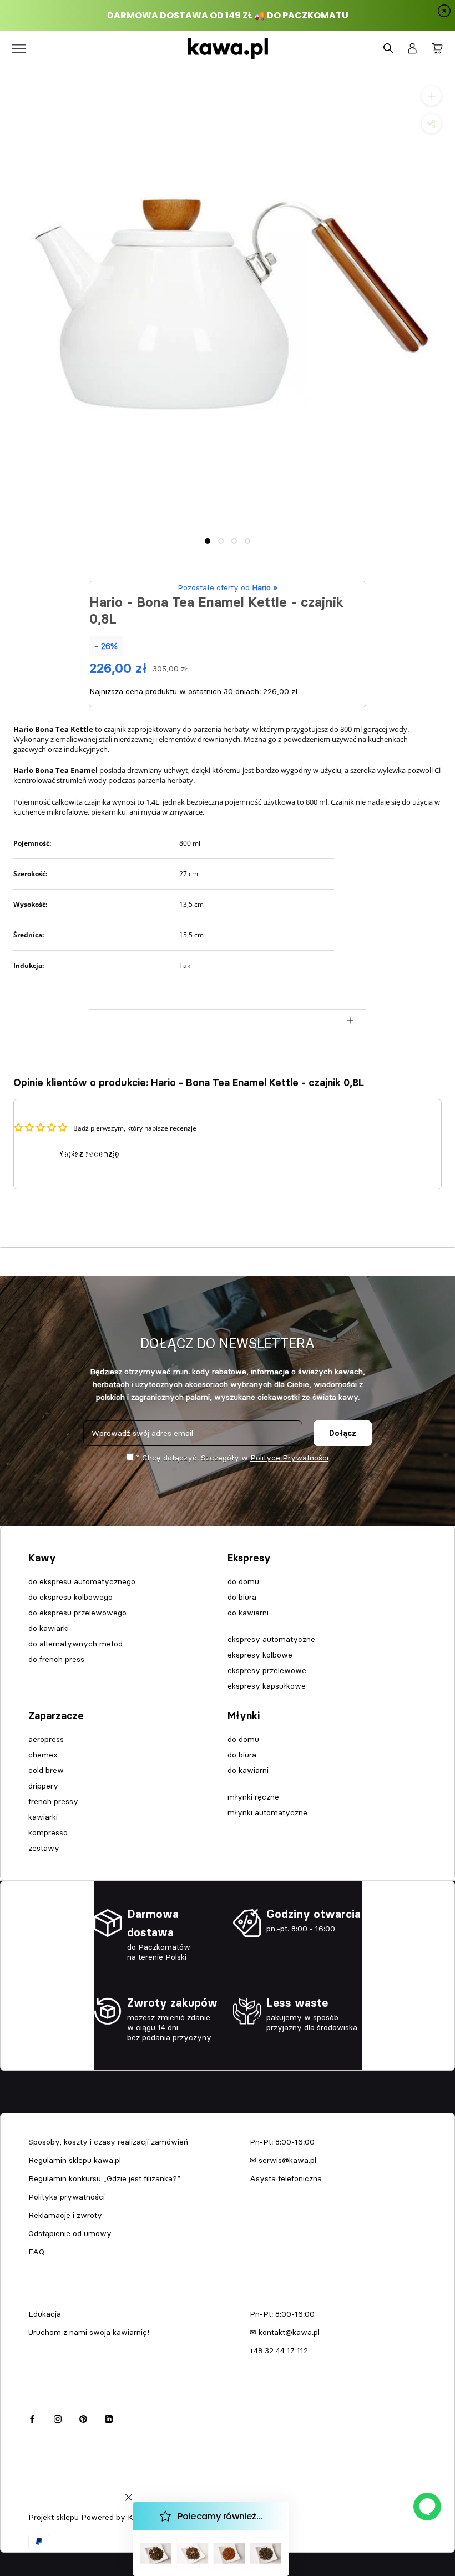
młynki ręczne (253, 1797)
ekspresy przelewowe (267, 1670)
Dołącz (343, 1433)
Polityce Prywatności (289, 1458)
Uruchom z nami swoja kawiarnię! (89, 2332)
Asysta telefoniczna (286, 2178)
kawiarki (43, 1817)
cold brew (46, 1770)
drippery (43, 1786)
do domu (243, 1581)
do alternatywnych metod (75, 1644)
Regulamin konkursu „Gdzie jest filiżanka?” (104, 2178)
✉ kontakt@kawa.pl (285, 2332)
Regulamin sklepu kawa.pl (75, 2160)
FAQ (36, 2252)
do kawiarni (248, 1613)
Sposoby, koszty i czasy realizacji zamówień (108, 2142)
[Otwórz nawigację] (19, 49)
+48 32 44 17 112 (279, 2351)
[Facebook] (32, 2417)
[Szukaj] (388, 49)
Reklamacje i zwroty (65, 2215)
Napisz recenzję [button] (89, 1154)
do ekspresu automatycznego (82, 1581)
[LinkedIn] (109, 2417)
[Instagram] (58, 2417)
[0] (437, 49)
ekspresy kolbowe (260, 1655)
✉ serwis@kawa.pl (283, 2160)
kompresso (48, 1832)
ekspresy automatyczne (271, 1639)
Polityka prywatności (67, 2197)
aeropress (46, 1739)
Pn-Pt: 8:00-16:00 (282, 2142)
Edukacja (45, 2314)
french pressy (53, 1801)
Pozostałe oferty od (228, 587)
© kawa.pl (44, 2503)
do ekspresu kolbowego (70, 1597)
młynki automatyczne (267, 1812)
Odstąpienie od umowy (70, 2233)
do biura (242, 1597)
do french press (56, 1659)
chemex (43, 1755)
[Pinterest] (83, 2417)
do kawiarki (49, 1628)
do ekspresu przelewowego (77, 1613)
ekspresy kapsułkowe (267, 1686)
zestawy (44, 1848)
